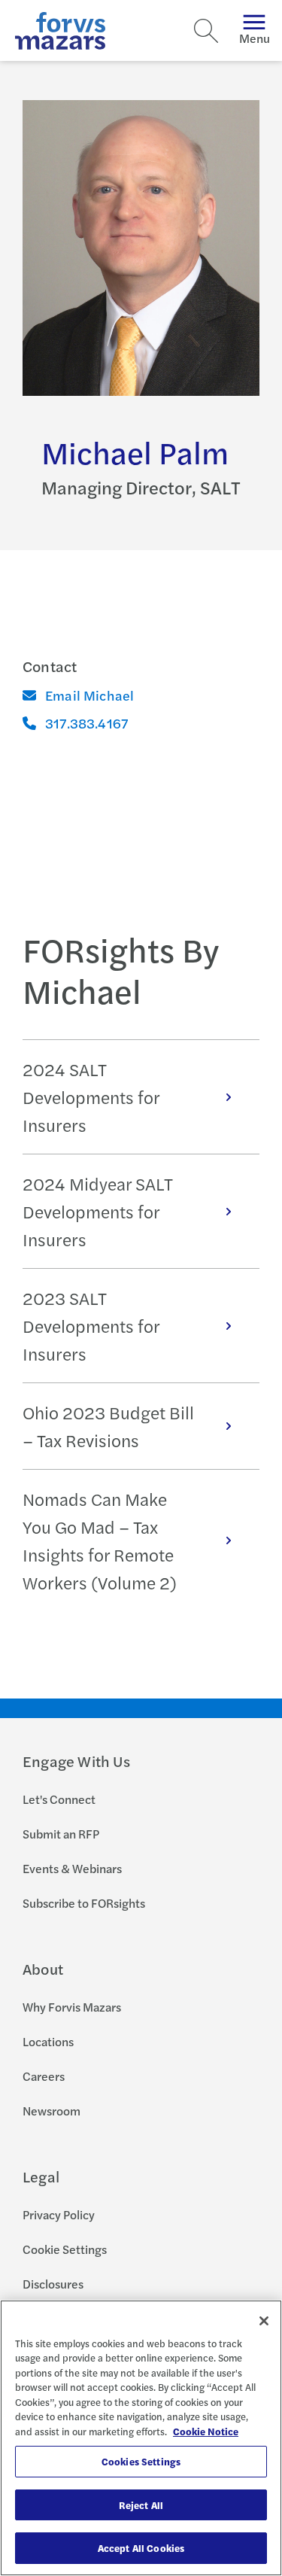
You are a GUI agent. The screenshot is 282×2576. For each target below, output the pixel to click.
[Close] (264, 2321)
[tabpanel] (141, 1325)
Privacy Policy (59, 2214)
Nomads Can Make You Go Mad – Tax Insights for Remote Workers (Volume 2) (100, 1540)
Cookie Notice (206, 2431)
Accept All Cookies (141, 2548)
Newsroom (52, 2111)
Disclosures (53, 2284)
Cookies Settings (141, 2461)
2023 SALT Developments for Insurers (91, 1326)
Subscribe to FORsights (84, 1903)
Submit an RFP (61, 1834)
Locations (48, 2041)
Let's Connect (59, 1799)
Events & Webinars (72, 1868)
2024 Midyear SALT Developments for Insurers (98, 1211)
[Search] (206, 31)
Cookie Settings (65, 2249)
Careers (44, 2076)
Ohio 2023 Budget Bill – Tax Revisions (108, 1426)
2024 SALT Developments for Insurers (91, 1097)
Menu (255, 38)
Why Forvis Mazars (72, 2007)
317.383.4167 (86, 723)
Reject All (141, 2505)
